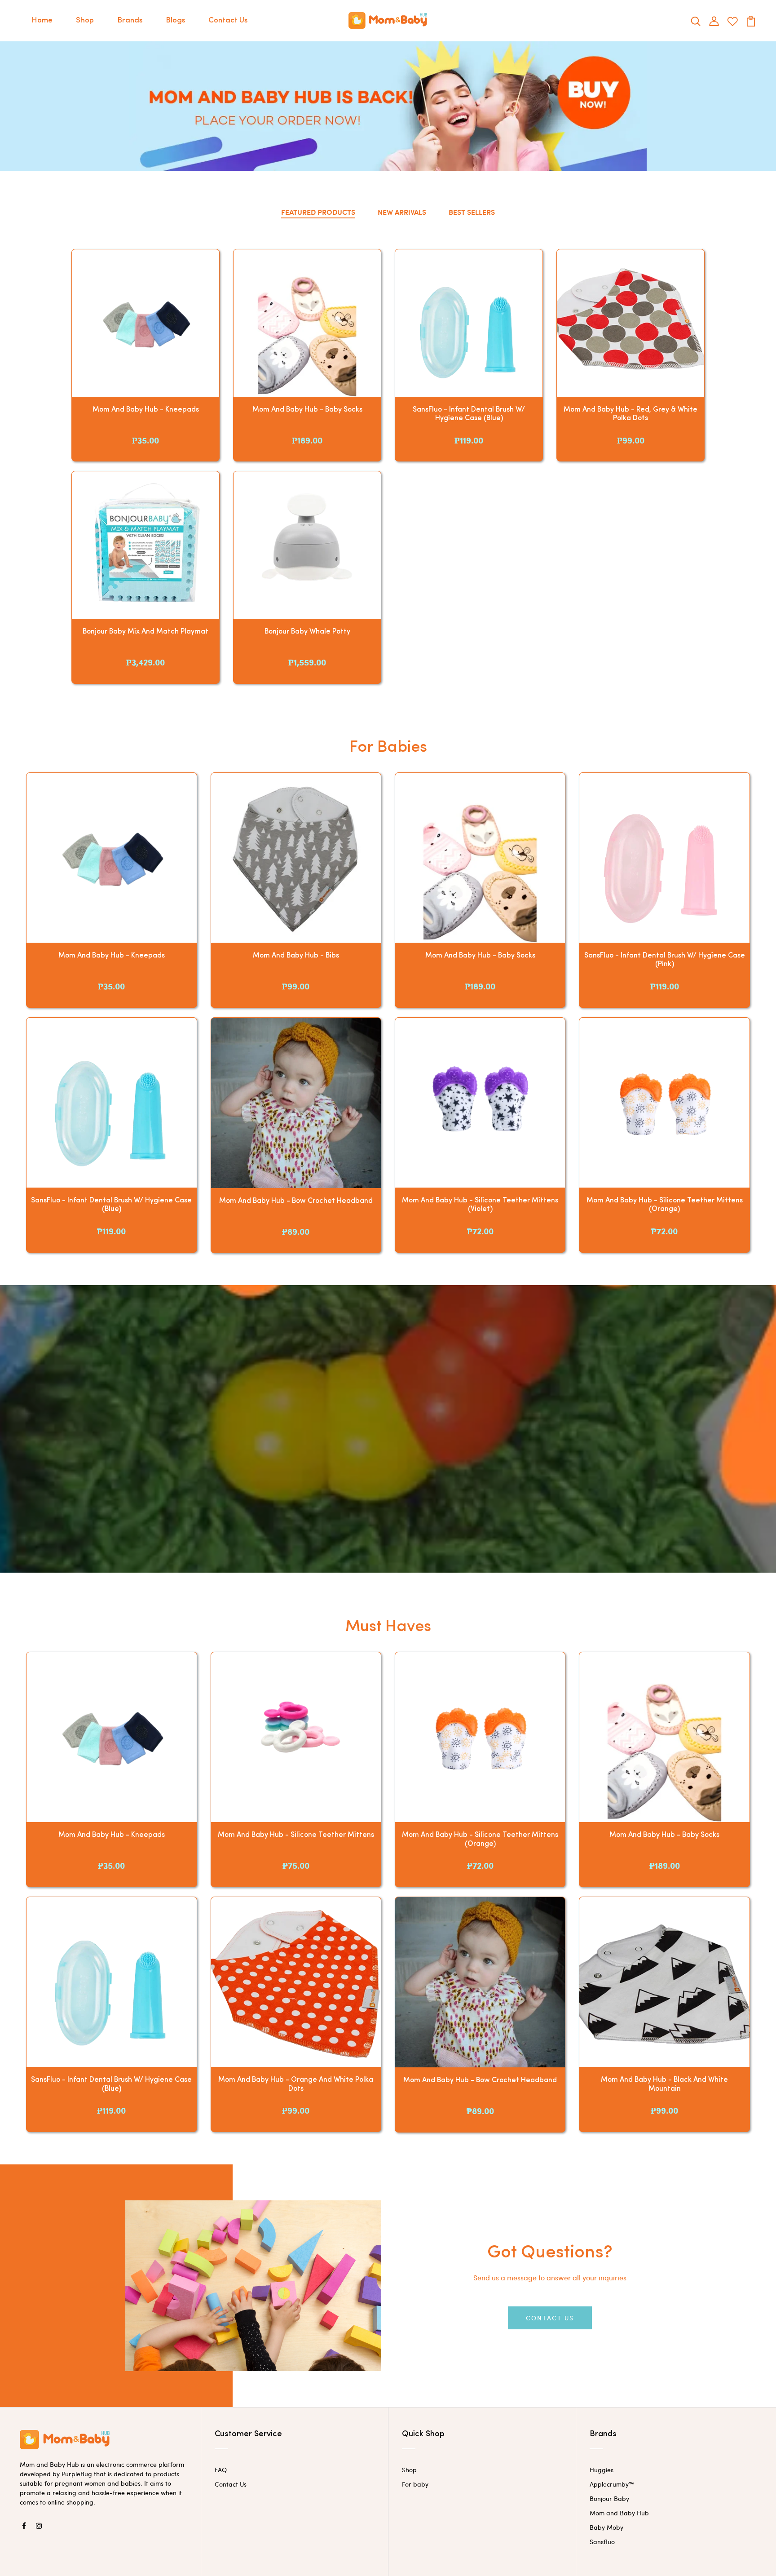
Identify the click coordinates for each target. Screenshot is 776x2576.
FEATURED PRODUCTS (318, 212)
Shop (85, 20)
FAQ (221, 2470)
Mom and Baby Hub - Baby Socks (307, 410)
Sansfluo (602, 2542)
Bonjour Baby (609, 2498)
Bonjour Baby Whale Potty (307, 632)
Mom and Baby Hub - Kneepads (146, 410)
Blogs (175, 20)
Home (42, 20)
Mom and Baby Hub (619, 2513)
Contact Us (228, 20)
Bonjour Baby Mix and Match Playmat (145, 632)
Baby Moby (606, 2527)
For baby (415, 2484)
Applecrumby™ (612, 2484)
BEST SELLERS (472, 212)
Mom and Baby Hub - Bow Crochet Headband (296, 1201)
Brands (130, 20)
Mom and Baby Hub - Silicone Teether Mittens (296, 1835)
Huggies (602, 2470)
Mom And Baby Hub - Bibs (296, 956)
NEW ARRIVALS (402, 212)
